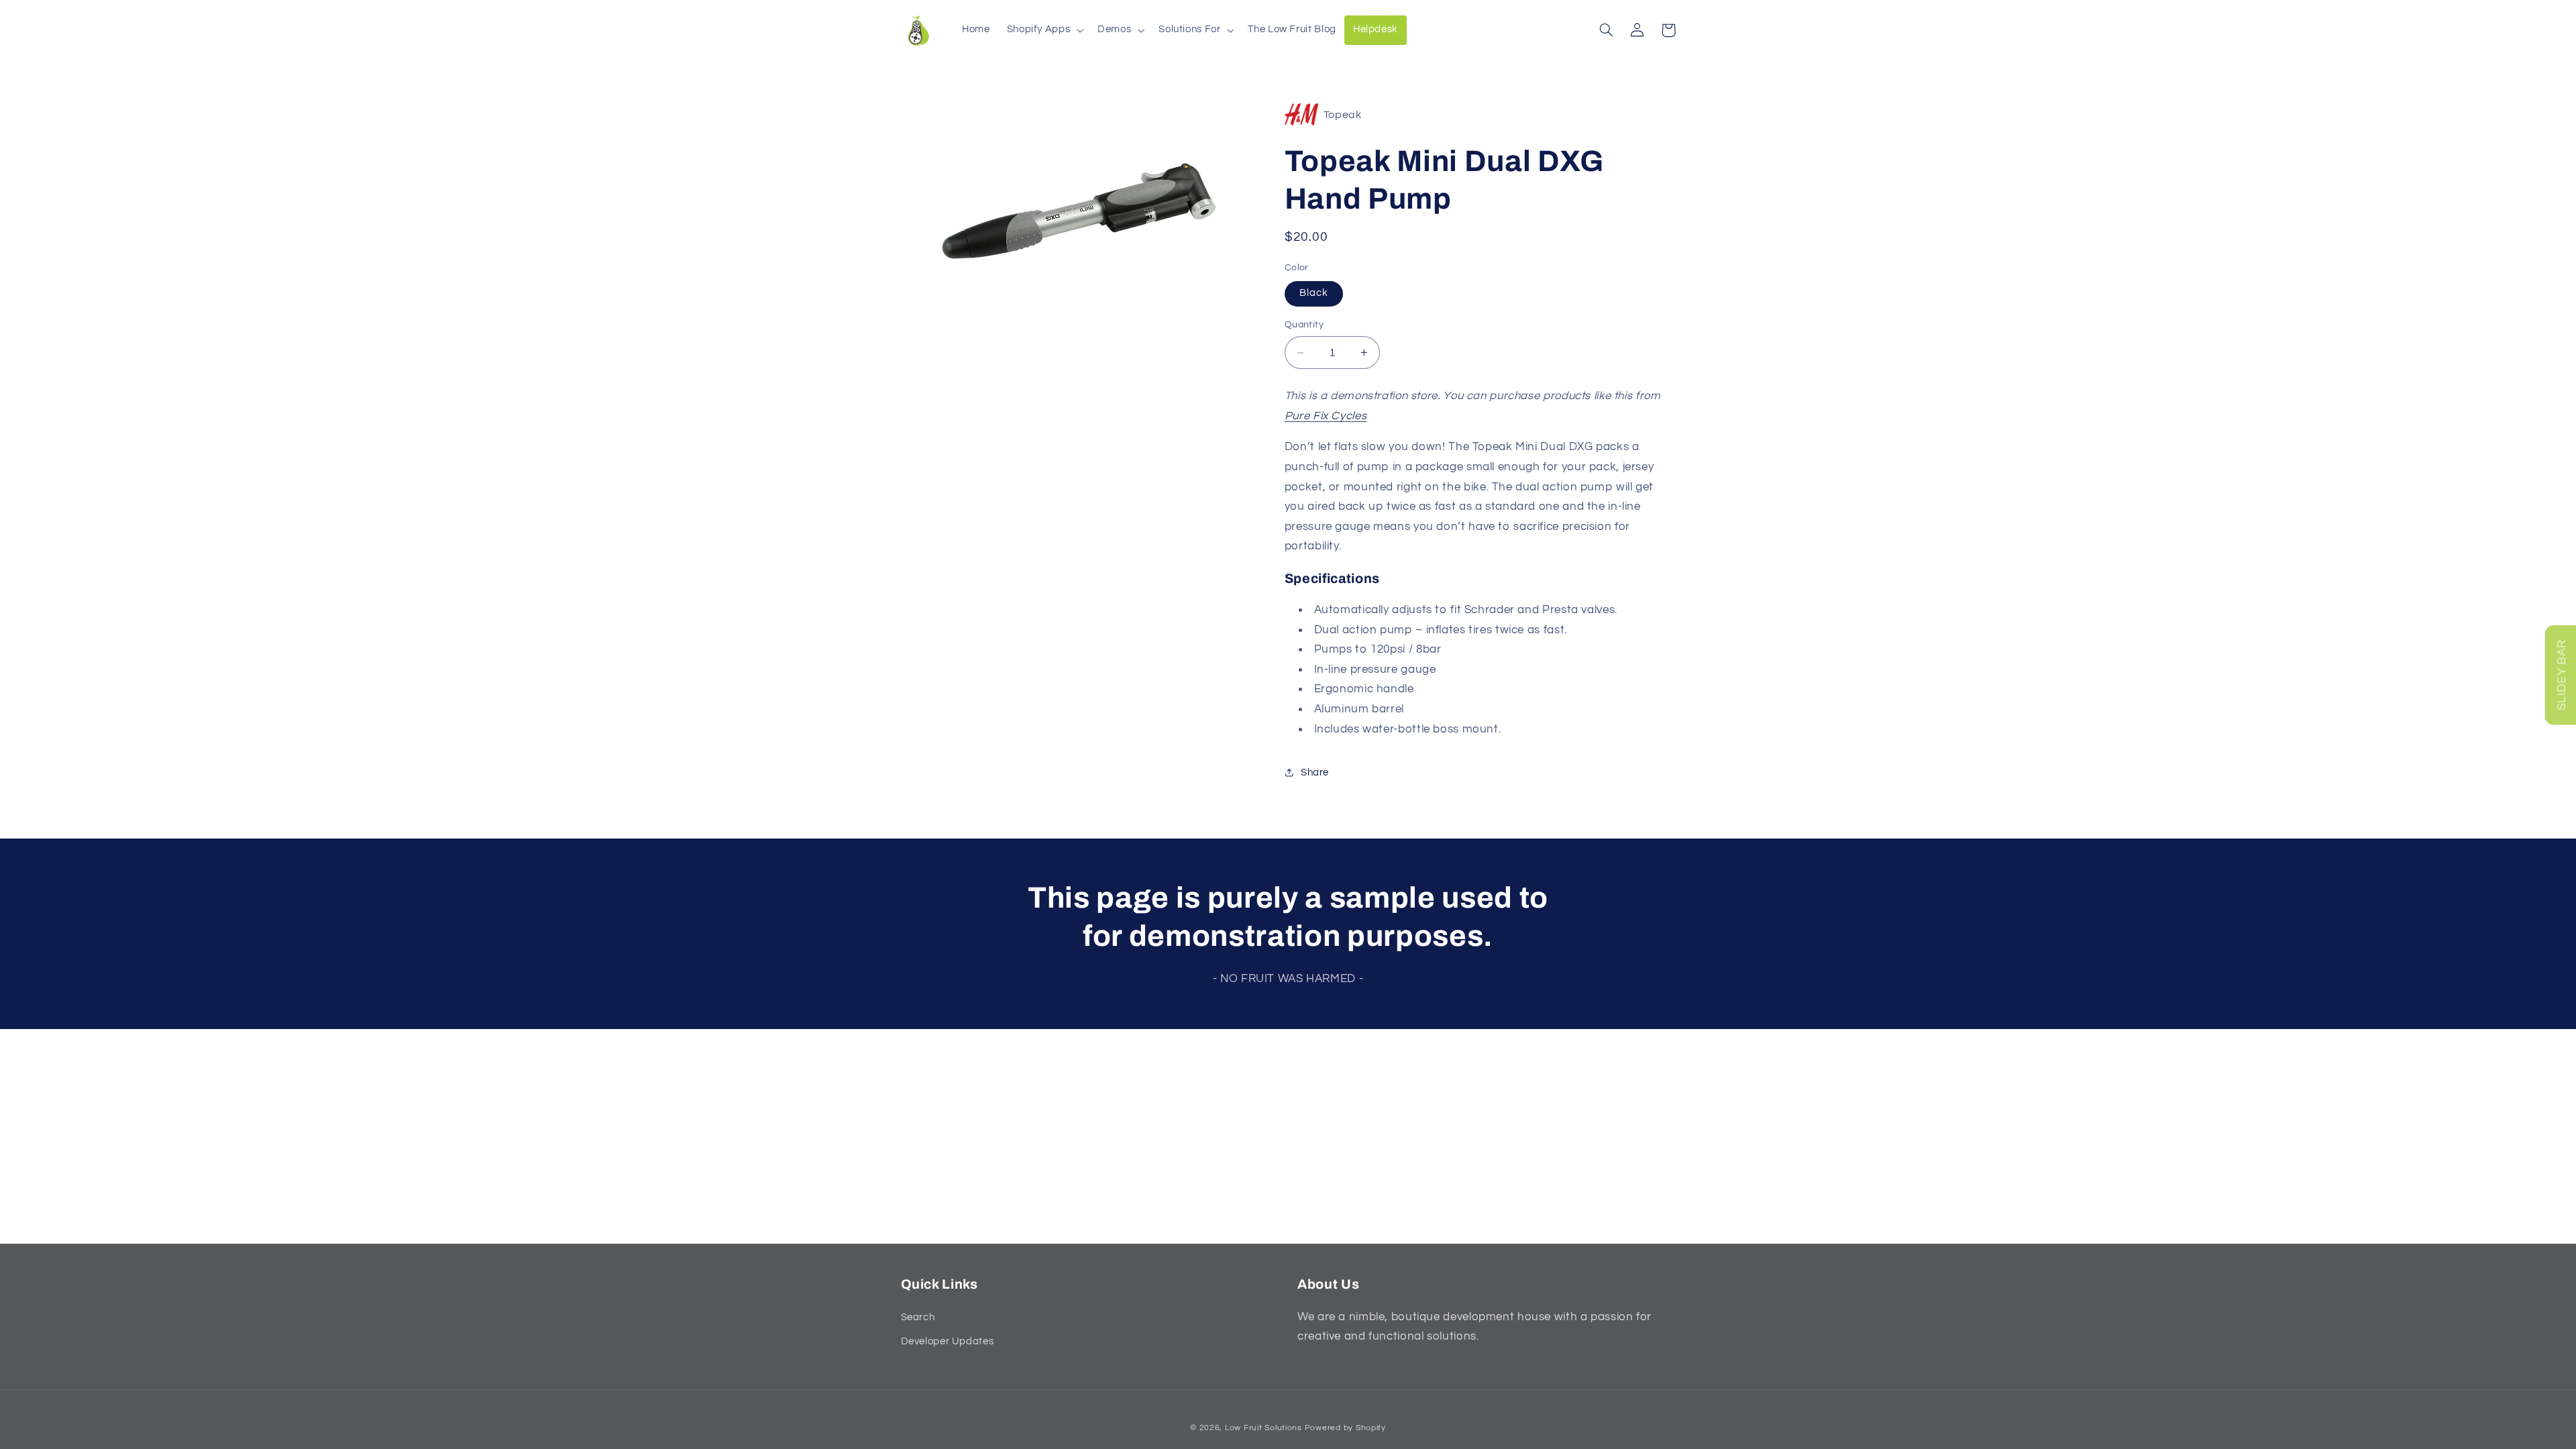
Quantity (1304, 325)
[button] (1044, 30)
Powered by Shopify (1345, 1428)
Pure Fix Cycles (1326, 416)
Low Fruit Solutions (1264, 1428)
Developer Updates (948, 1341)
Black (1314, 293)
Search (918, 1317)
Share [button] (1315, 772)
